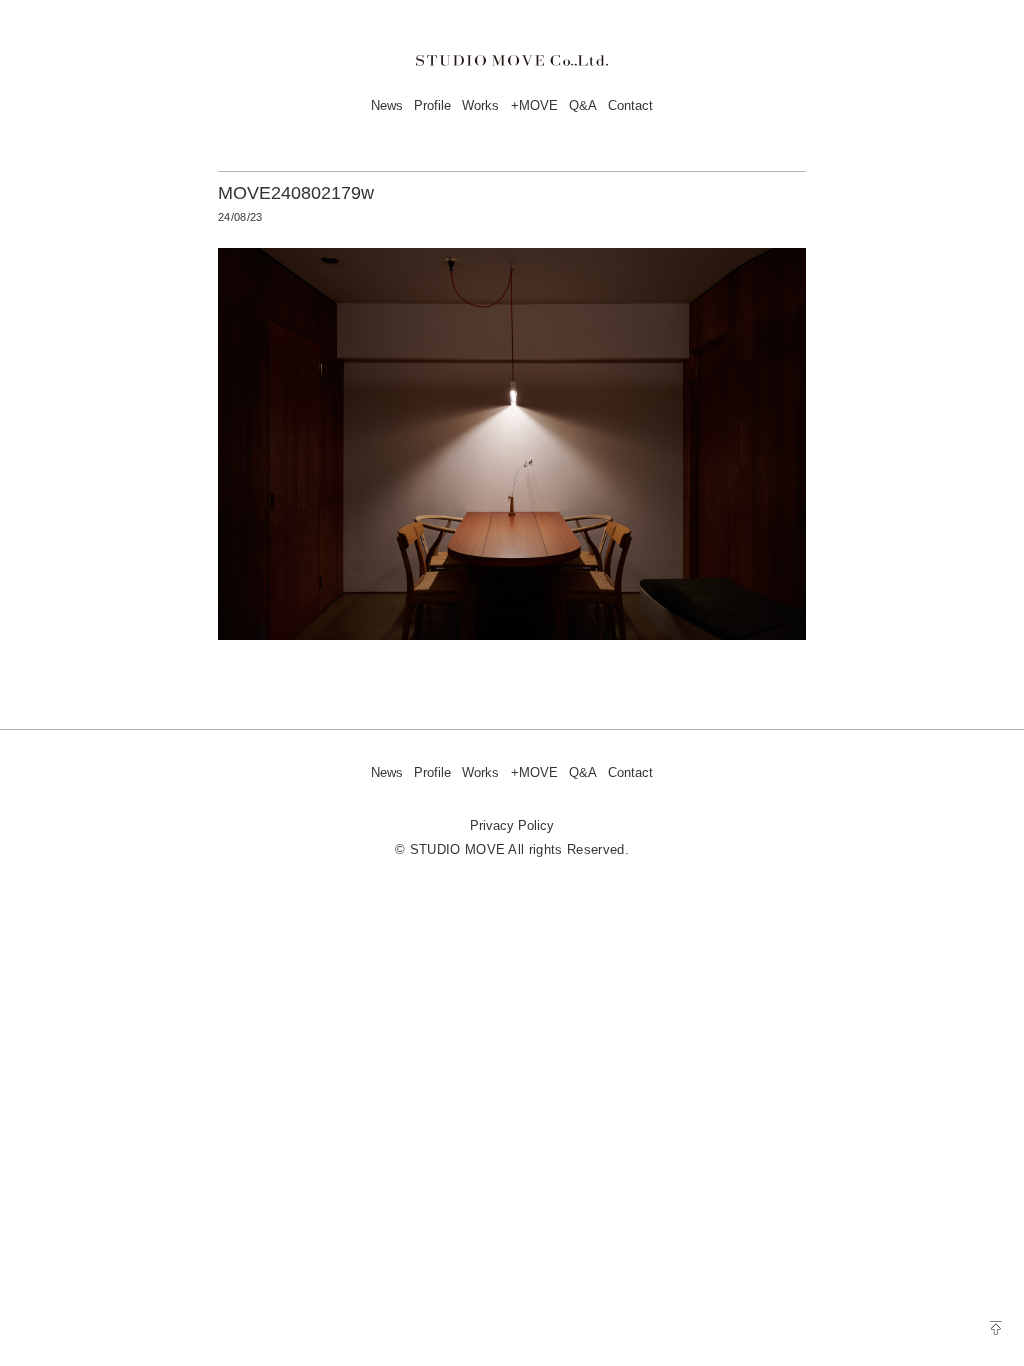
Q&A (583, 105)
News (387, 105)
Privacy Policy (512, 825)
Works (480, 105)
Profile (432, 105)
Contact (630, 105)
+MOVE (534, 105)
